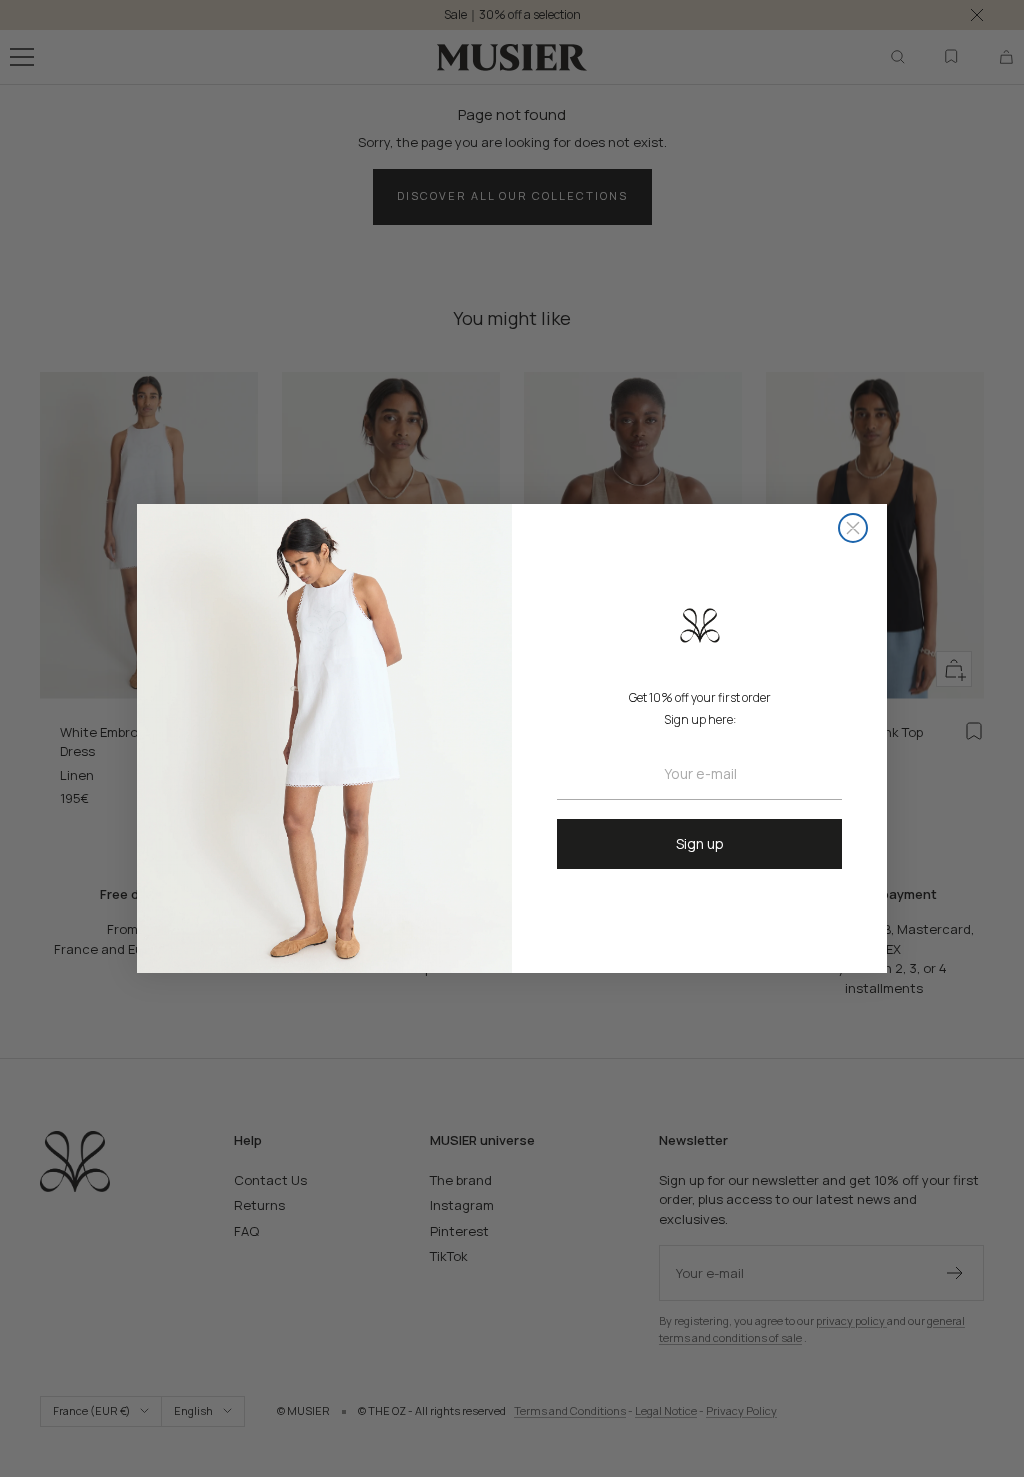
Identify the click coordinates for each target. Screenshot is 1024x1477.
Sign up (700, 843)
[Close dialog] (853, 528)
